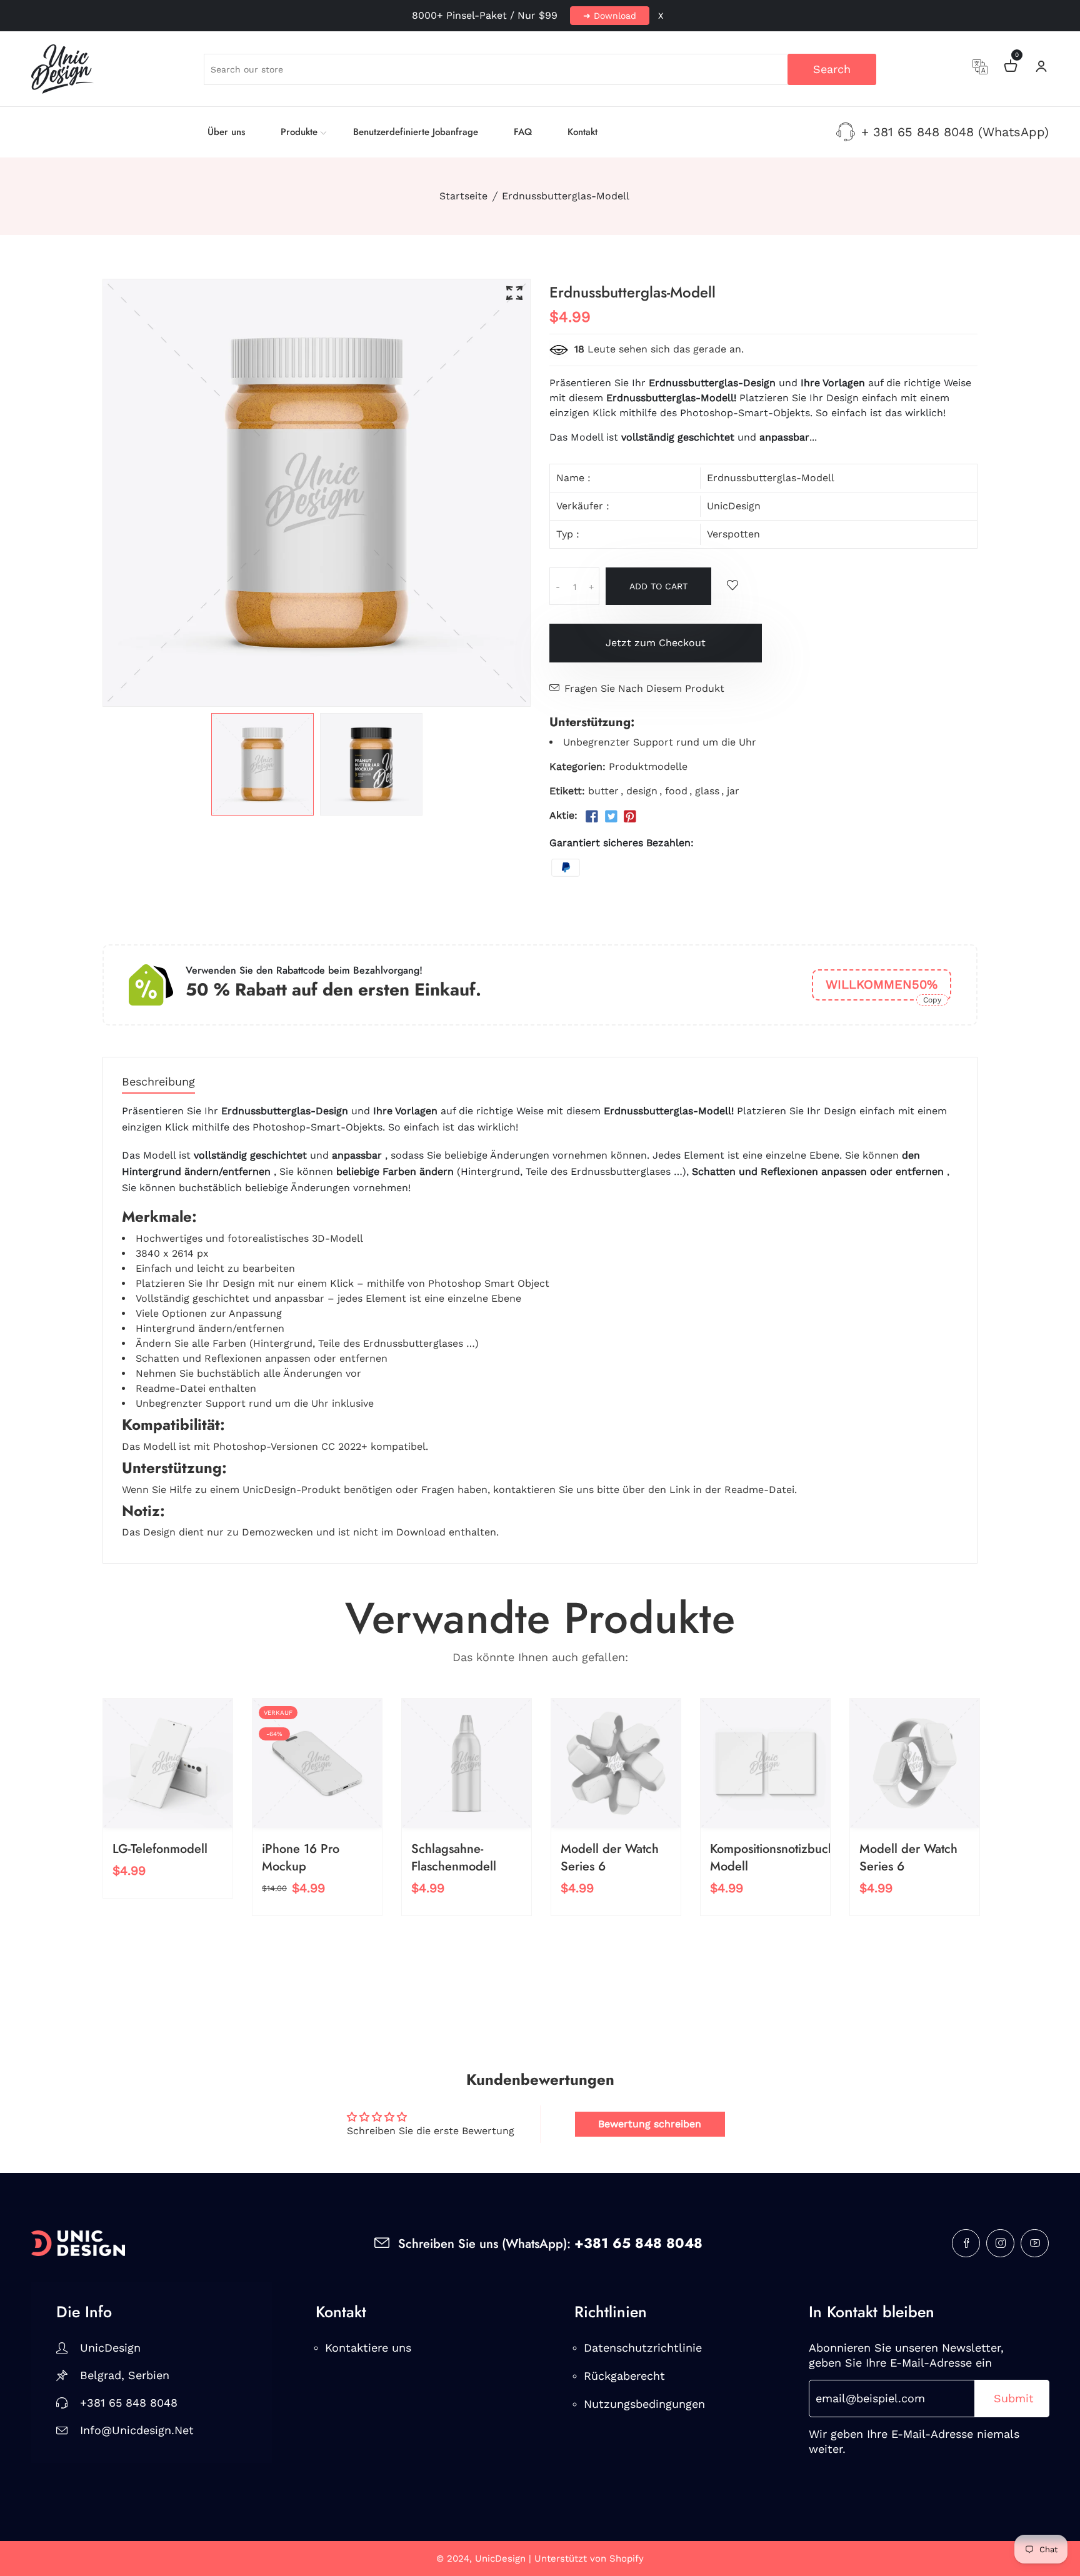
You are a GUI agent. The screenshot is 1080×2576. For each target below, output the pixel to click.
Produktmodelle (648, 766)
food (676, 791)
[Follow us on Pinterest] (630, 817)
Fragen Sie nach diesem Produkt (644, 688)
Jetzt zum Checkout (656, 643)
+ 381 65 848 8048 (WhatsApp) (955, 132)
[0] (1011, 68)
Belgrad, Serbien (125, 2375)
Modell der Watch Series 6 (610, 1858)
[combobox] (540, 69)
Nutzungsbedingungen (644, 2404)
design (642, 791)
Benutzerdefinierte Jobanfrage (416, 132)
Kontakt (582, 132)
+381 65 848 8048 (129, 2403)
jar (733, 791)
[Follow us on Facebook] (592, 817)
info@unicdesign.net (137, 2430)
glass (707, 791)
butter (603, 791)
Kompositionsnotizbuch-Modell (774, 1858)
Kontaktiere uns (368, 2348)
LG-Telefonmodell (160, 1849)
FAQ (523, 132)
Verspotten (733, 534)
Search (832, 69)
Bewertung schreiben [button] (650, 2124)
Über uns (226, 132)
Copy (932, 1000)
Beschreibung (158, 1082)
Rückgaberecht (624, 2376)
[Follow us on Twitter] (611, 817)
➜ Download (610, 16)
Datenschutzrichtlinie (643, 2348)
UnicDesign (734, 506)
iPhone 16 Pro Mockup (301, 1858)
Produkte (299, 132)
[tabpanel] (262, 764)
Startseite (463, 196)
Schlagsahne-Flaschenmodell (454, 1858)
